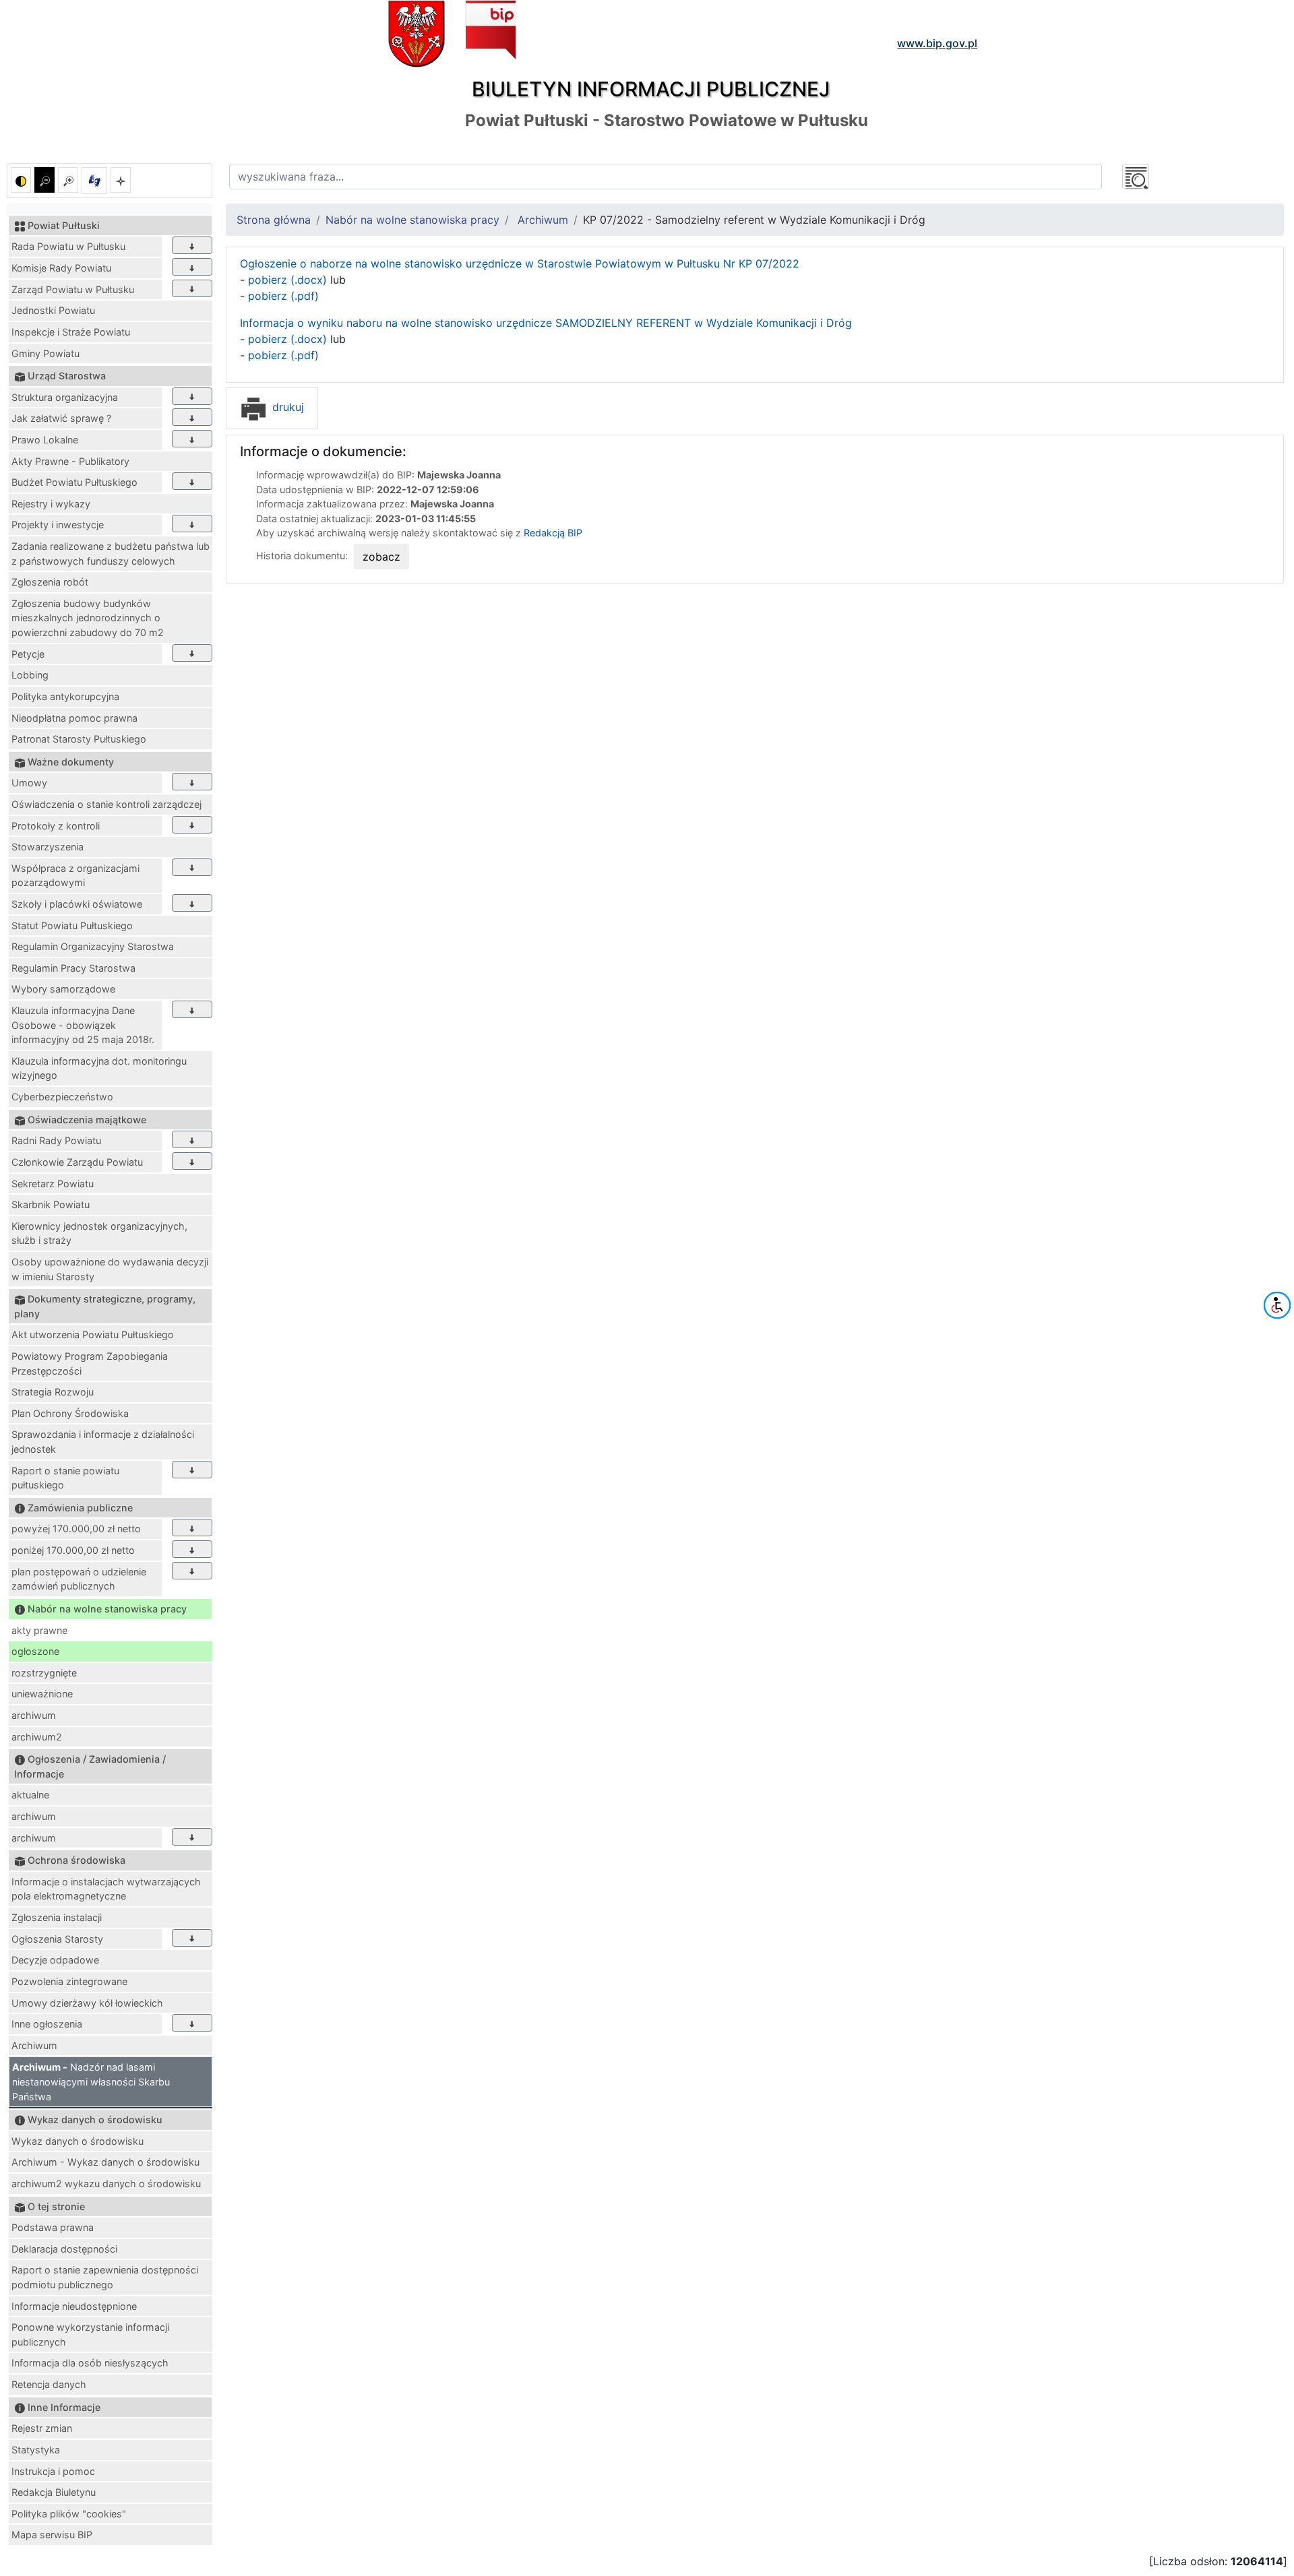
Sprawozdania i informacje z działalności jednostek (103, 1442)
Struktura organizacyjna (65, 397)
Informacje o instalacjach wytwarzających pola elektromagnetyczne (106, 1889)
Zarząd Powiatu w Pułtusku (73, 289)
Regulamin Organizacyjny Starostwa (93, 946)
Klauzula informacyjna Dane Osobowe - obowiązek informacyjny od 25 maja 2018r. (83, 1025)
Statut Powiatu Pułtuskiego (72, 925)
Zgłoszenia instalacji (57, 1917)
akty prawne (39, 1630)
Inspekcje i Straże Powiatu (71, 332)
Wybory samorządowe (63, 989)
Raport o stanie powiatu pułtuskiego (65, 1478)
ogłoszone (35, 1651)
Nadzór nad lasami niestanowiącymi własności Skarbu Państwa (91, 2081)
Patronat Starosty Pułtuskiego (79, 739)
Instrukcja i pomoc (53, 2471)
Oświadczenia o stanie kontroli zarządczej (106, 804)
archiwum (34, 1715)
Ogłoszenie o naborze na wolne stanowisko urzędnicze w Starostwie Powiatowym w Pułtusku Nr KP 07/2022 (520, 263)
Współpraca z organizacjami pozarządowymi (75, 876)
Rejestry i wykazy (51, 504)
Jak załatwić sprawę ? (61, 418)
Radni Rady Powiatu (56, 1140)
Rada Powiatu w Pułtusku (68, 246)
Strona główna (274, 220)
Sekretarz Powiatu (53, 1184)
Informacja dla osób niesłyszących (90, 2363)
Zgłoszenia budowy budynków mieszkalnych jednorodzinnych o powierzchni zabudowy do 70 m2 (88, 618)
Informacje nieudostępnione (74, 2306)
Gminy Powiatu (45, 353)
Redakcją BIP (553, 533)
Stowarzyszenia (48, 847)
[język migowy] (94, 181)
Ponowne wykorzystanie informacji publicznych (90, 2334)
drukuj (286, 407)
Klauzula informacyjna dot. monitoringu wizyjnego (99, 1068)
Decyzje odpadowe (55, 1960)
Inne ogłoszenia (47, 2024)
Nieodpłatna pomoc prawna (74, 718)
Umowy (29, 783)
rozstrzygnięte (44, 1673)
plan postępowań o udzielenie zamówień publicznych (79, 1579)
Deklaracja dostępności (64, 2249)
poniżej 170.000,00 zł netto (73, 1550)
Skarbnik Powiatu (51, 1204)
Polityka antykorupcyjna (65, 696)
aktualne (30, 1795)
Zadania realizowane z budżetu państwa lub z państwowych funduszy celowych (111, 554)
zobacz (381, 557)
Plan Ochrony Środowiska (70, 1413)
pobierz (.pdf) (283, 296)
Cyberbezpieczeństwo (62, 1097)
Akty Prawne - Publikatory (70, 461)
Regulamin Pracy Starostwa (73, 968)
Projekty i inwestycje (58, 525)
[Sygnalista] (121, 180)
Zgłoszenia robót (50, 582)
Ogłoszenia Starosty (57, 1939)
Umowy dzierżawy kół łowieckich (87, 2003)
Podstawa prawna (53, 2227)
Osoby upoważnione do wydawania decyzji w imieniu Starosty (110, 1269)
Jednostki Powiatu (53, 310)
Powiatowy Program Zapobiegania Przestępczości (90, 1363)
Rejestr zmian (42, 2428)
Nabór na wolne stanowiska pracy (412, 220)
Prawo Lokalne (45, 440)
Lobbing (30, 675)
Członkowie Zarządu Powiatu (77, 1162)
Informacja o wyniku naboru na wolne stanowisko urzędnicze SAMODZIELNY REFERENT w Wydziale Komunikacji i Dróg (546, 323)
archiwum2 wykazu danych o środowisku (106, 2184)
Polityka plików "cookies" (69, 2514)
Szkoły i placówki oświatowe (77, 904)
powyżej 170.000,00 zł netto (76, 1529)
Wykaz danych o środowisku (78, 2141)
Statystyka (36, 2450)
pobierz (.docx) (287, 280)
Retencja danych (49, 2384)
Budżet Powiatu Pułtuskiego (74, 482)
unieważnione (42, 1694)
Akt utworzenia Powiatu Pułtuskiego (93, 1334)
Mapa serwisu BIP (52, 2535)
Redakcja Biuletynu (54, 2492)
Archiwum (34, 2045)
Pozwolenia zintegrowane (69, 1981)
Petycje (28, 654)
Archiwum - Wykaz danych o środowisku (105, 2162)
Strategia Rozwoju (53, 1392)
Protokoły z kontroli (56, 826)
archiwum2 (37, 1737)
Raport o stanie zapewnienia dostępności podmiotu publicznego (105, 2277)
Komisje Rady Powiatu (61, 268)
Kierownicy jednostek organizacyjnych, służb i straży (99, 1233)
